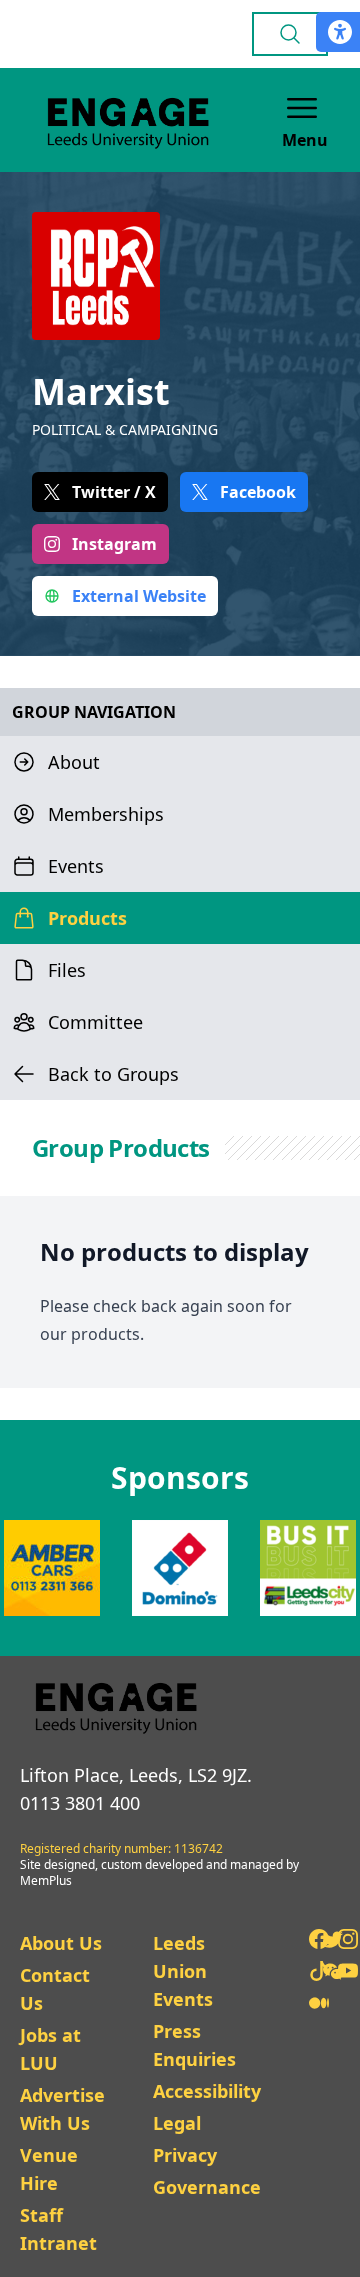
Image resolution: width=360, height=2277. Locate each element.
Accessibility (207, 2091)
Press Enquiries (194, 2045)
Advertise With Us (62, 2109)
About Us (61, 1943)
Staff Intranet (58, 2229)
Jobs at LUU (50, 2049)
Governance (207, 2187)
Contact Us (55, 1989)
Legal (177, 2123)
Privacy (185, 2155)
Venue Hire (49, 2169)
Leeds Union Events (183, 1971)
